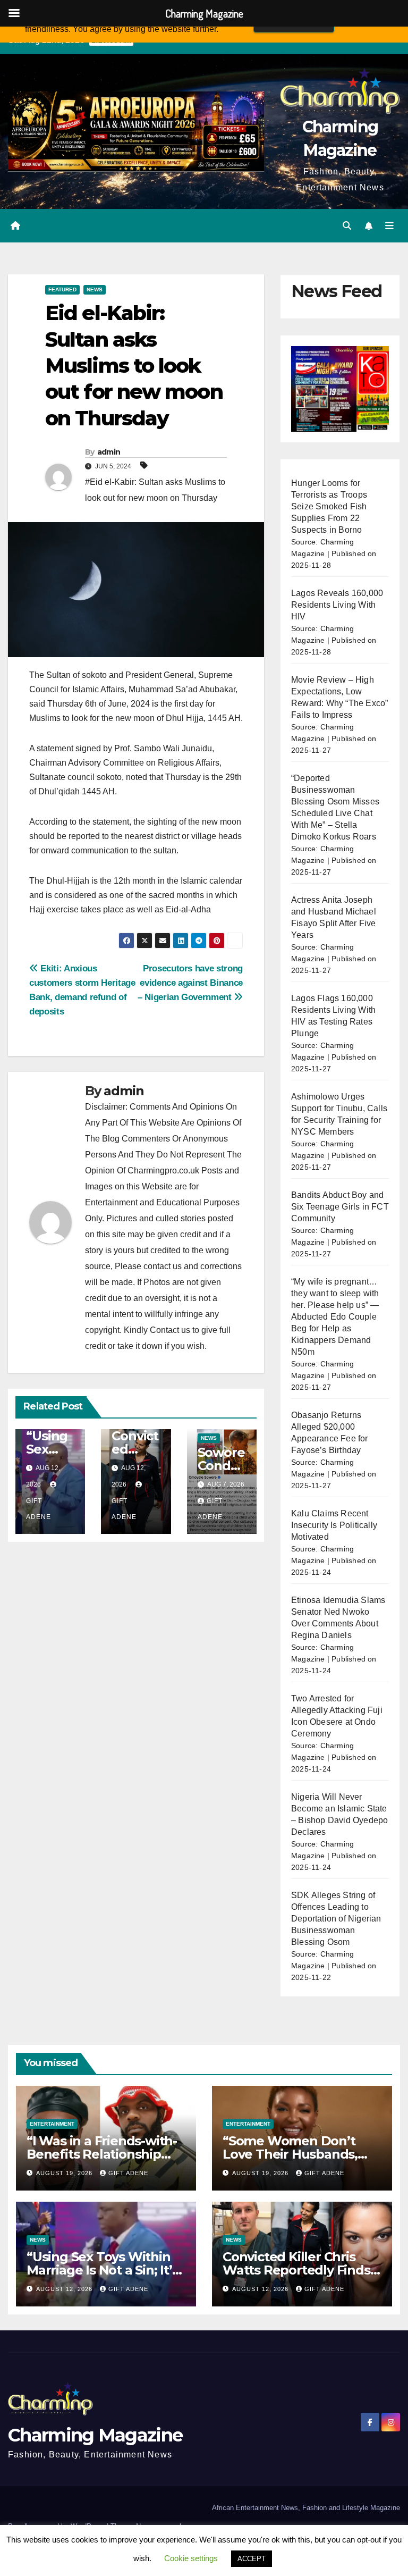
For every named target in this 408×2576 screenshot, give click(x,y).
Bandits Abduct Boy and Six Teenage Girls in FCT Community (340, 1207)
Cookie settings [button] (191, 2558)
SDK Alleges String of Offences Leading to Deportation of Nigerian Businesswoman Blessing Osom (336, 1919)
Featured (62, 290)
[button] (347, 226)
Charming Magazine (95, 2435)
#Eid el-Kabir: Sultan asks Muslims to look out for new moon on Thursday (155, 490)
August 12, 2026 (65, 2289)
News (95, 290)
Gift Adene (128, 2173)
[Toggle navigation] (389, 226)
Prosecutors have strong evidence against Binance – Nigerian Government (190, 983)
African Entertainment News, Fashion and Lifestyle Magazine (306, 2508)
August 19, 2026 (65, 2173)
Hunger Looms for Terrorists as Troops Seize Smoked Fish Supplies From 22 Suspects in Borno (329, 506)
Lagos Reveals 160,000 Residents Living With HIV (337, 605)
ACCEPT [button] (252, 2559)
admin (109, 452)
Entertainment (52, 2124)
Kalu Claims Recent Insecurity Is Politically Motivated (334, 1525)
